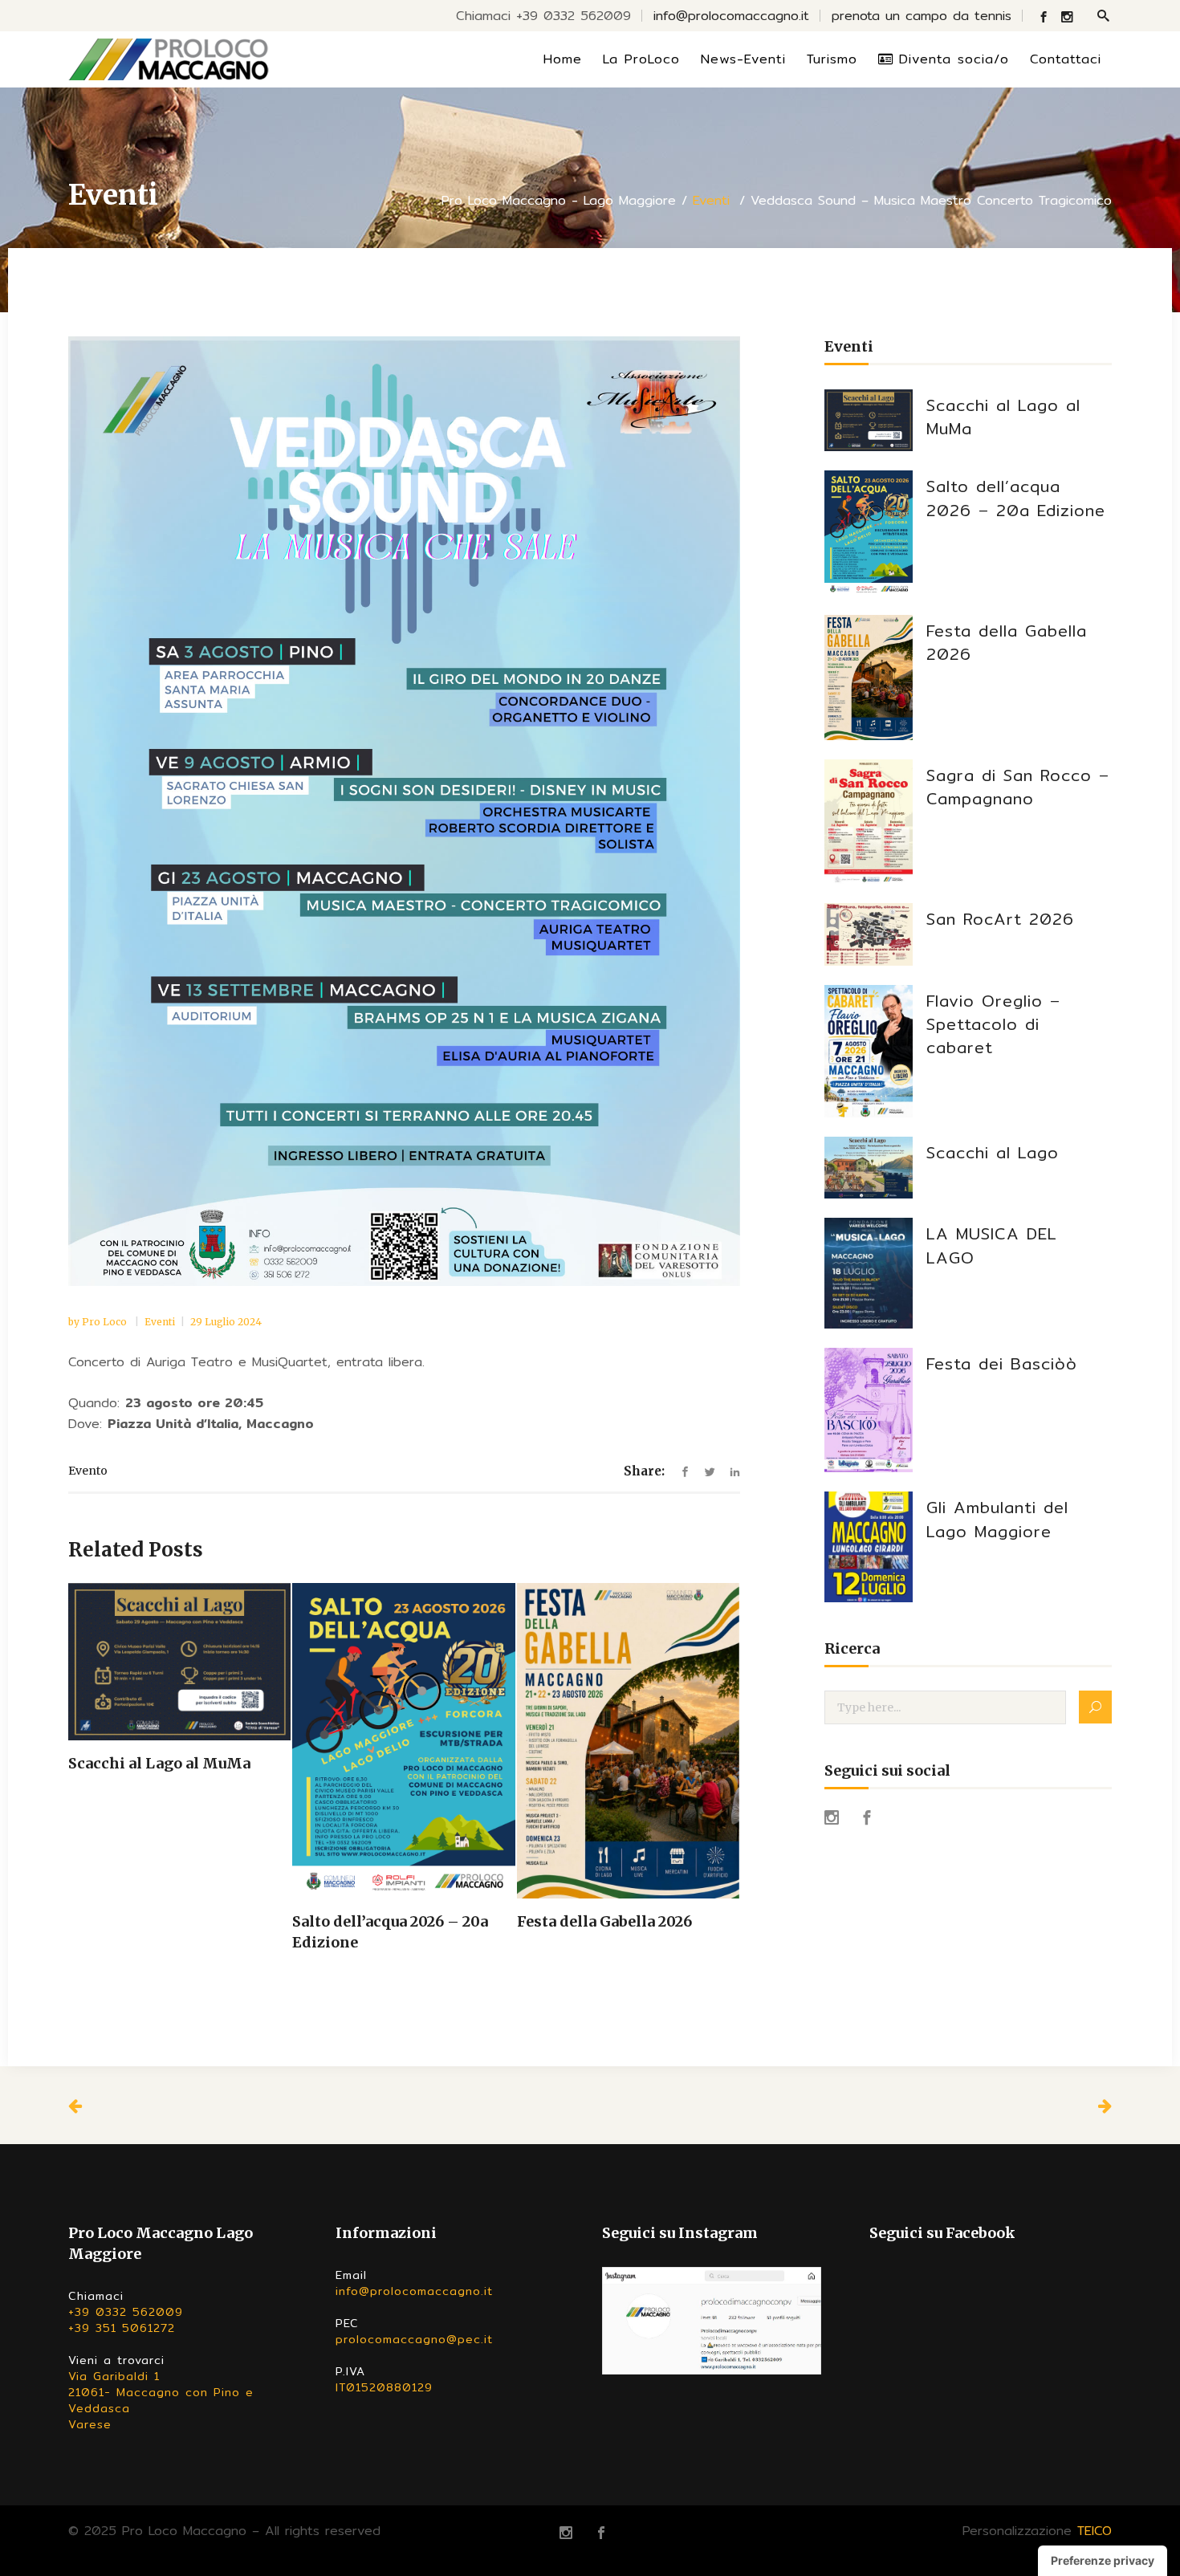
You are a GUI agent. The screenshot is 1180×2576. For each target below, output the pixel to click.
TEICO (1095, 2531)
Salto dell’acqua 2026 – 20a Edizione (1016, 498)
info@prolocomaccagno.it (731, 16)
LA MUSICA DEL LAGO (992, 1245)
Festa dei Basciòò (1002, 1363)
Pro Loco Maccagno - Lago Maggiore (559, 201)
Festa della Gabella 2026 (1007, 642)
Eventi (711, 201)
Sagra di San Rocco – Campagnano (1018, 787)
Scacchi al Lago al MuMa (1003, 417)
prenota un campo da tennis (922, 16)
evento (88, 1471)
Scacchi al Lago (993, 1152)
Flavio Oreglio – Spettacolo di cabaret (993, 1024)
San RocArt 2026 (1000, 919)
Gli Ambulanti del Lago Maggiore (997, 1519)
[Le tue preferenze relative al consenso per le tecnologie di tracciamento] (1103, 2561)
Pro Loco (106, 1322)
